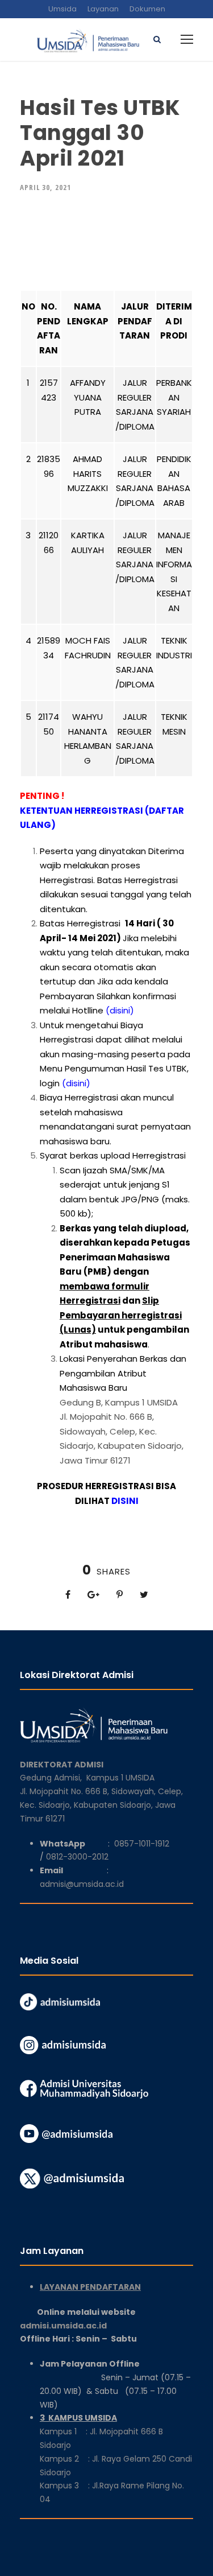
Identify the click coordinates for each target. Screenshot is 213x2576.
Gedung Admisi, (53, 1778)
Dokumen (147, 9)
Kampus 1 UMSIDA (120, 1778)
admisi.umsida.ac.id (91, 2326)
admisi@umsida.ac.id (82, 1884)
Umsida (62, 9)
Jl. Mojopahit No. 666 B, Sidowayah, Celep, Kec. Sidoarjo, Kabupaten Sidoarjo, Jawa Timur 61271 (101, 1805)
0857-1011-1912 (142, 1844)
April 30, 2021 (45, 187)
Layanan (103, 9)
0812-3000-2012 (77, 1857)
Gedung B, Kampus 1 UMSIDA (119, 1402)
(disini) (120, 1010)
